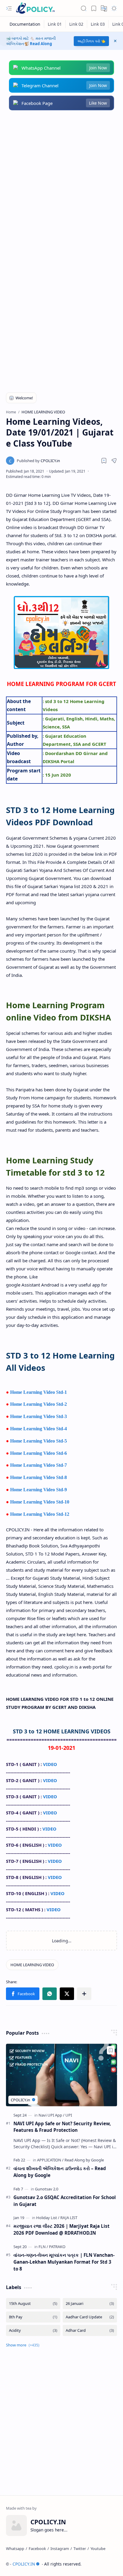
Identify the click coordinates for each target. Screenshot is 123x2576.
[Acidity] (33, 2330)
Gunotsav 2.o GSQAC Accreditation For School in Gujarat (65, 2201)
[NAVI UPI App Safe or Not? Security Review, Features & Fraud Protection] (61, 2075)
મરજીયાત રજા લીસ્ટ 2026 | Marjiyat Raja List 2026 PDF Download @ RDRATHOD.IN (61, 2229)
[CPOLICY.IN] (35, 8)
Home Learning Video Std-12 (40, 1514)
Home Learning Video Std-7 (39, 1465)
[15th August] (33, 2304)
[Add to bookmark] (111, 2050)
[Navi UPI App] (51, 2115)
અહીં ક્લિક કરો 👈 (91, 41)
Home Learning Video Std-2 (39, 1404)
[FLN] (43, 2247)
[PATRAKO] (57, 2247)
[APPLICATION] (50, 2160)
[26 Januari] (90, 2304)
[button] (9, 8)
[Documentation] (25, 24)
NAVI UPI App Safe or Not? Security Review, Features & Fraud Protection (62, 2127)
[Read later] (104, 461)
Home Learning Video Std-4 (39, 1429)
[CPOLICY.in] (38, 461)
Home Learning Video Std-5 (39, 1441)
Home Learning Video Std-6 (39, 1453)
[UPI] (69, 2115)
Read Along (41, 44)
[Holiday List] (48, 2218)
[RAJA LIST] (69, 2218)
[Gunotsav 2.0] (47, 2189)
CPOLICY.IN (24, 2564)
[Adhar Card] (90, 2330)
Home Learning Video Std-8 (39, 1477)
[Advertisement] (61, 184)
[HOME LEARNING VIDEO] (32, 1965)
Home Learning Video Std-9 (39, 1490)
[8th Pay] (33, 2317)
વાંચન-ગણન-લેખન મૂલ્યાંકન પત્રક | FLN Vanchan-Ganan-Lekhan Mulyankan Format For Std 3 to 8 (64, 2262)
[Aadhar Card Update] (90, 2317)
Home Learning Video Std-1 (39, 1392)
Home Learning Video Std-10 (40, 1502)
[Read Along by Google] (84, 2160)
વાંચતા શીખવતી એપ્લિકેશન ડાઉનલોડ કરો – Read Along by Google (60, 2172)
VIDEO (50, 1764)
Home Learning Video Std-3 (39, 1416)
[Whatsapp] (15, 2549)
